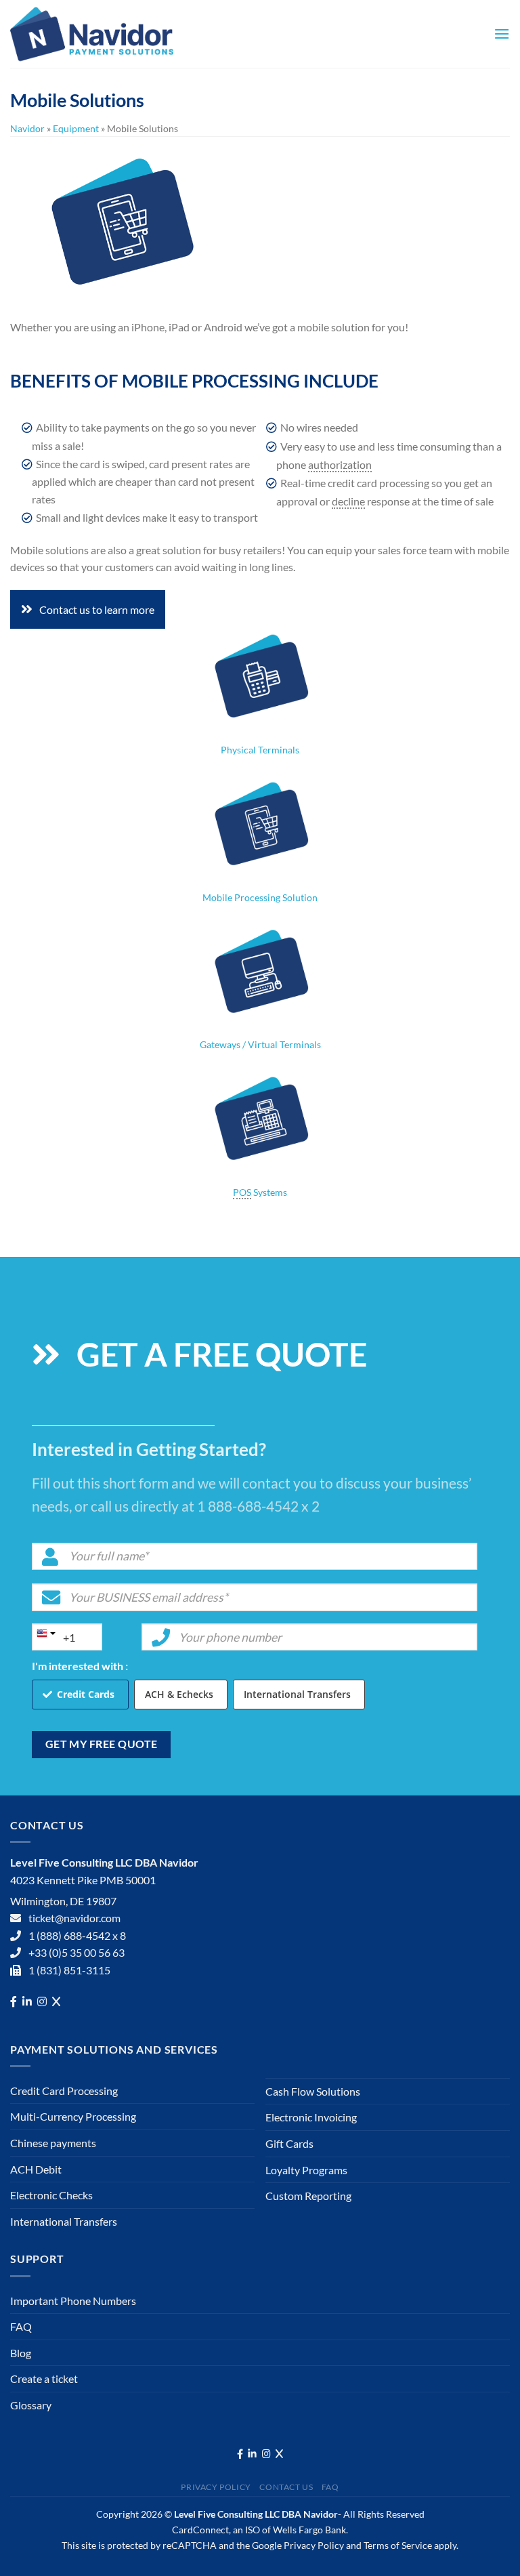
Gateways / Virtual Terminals (260, 1044)
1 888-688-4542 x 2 (258, 1506)
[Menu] (502, 34)
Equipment (76, 128)
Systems (260, 1192)
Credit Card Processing (64, 2091)
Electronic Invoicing (311, 2117)
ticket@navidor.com (74, 1918)
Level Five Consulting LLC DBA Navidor (256, 2514)
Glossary (31, 2405)
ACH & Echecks (179, 1694)
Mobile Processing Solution (260, 897)
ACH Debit (36, 2169)
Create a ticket (44, 2378)
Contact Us (286, 2487)
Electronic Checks (51, 2195)
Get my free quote (102, 1744)
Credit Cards (86, 1694)
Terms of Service (398, 2545)
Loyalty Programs (306, 2170)
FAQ (21, 2326)
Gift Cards (289, 2143)
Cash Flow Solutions (313, 2091)
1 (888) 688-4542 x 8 (77, 1935)
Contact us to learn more (97, 609)
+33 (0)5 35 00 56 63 (77, 1952)
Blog (21, 2353)
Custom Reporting (308, 2196)
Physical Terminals (260, 750)
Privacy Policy (216, 2487)
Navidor (27, 128)
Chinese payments (53, 2143)
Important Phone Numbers (73, 2301)
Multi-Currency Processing (73, 2116)
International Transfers (297, 1694)
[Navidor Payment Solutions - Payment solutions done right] (95, 34)
